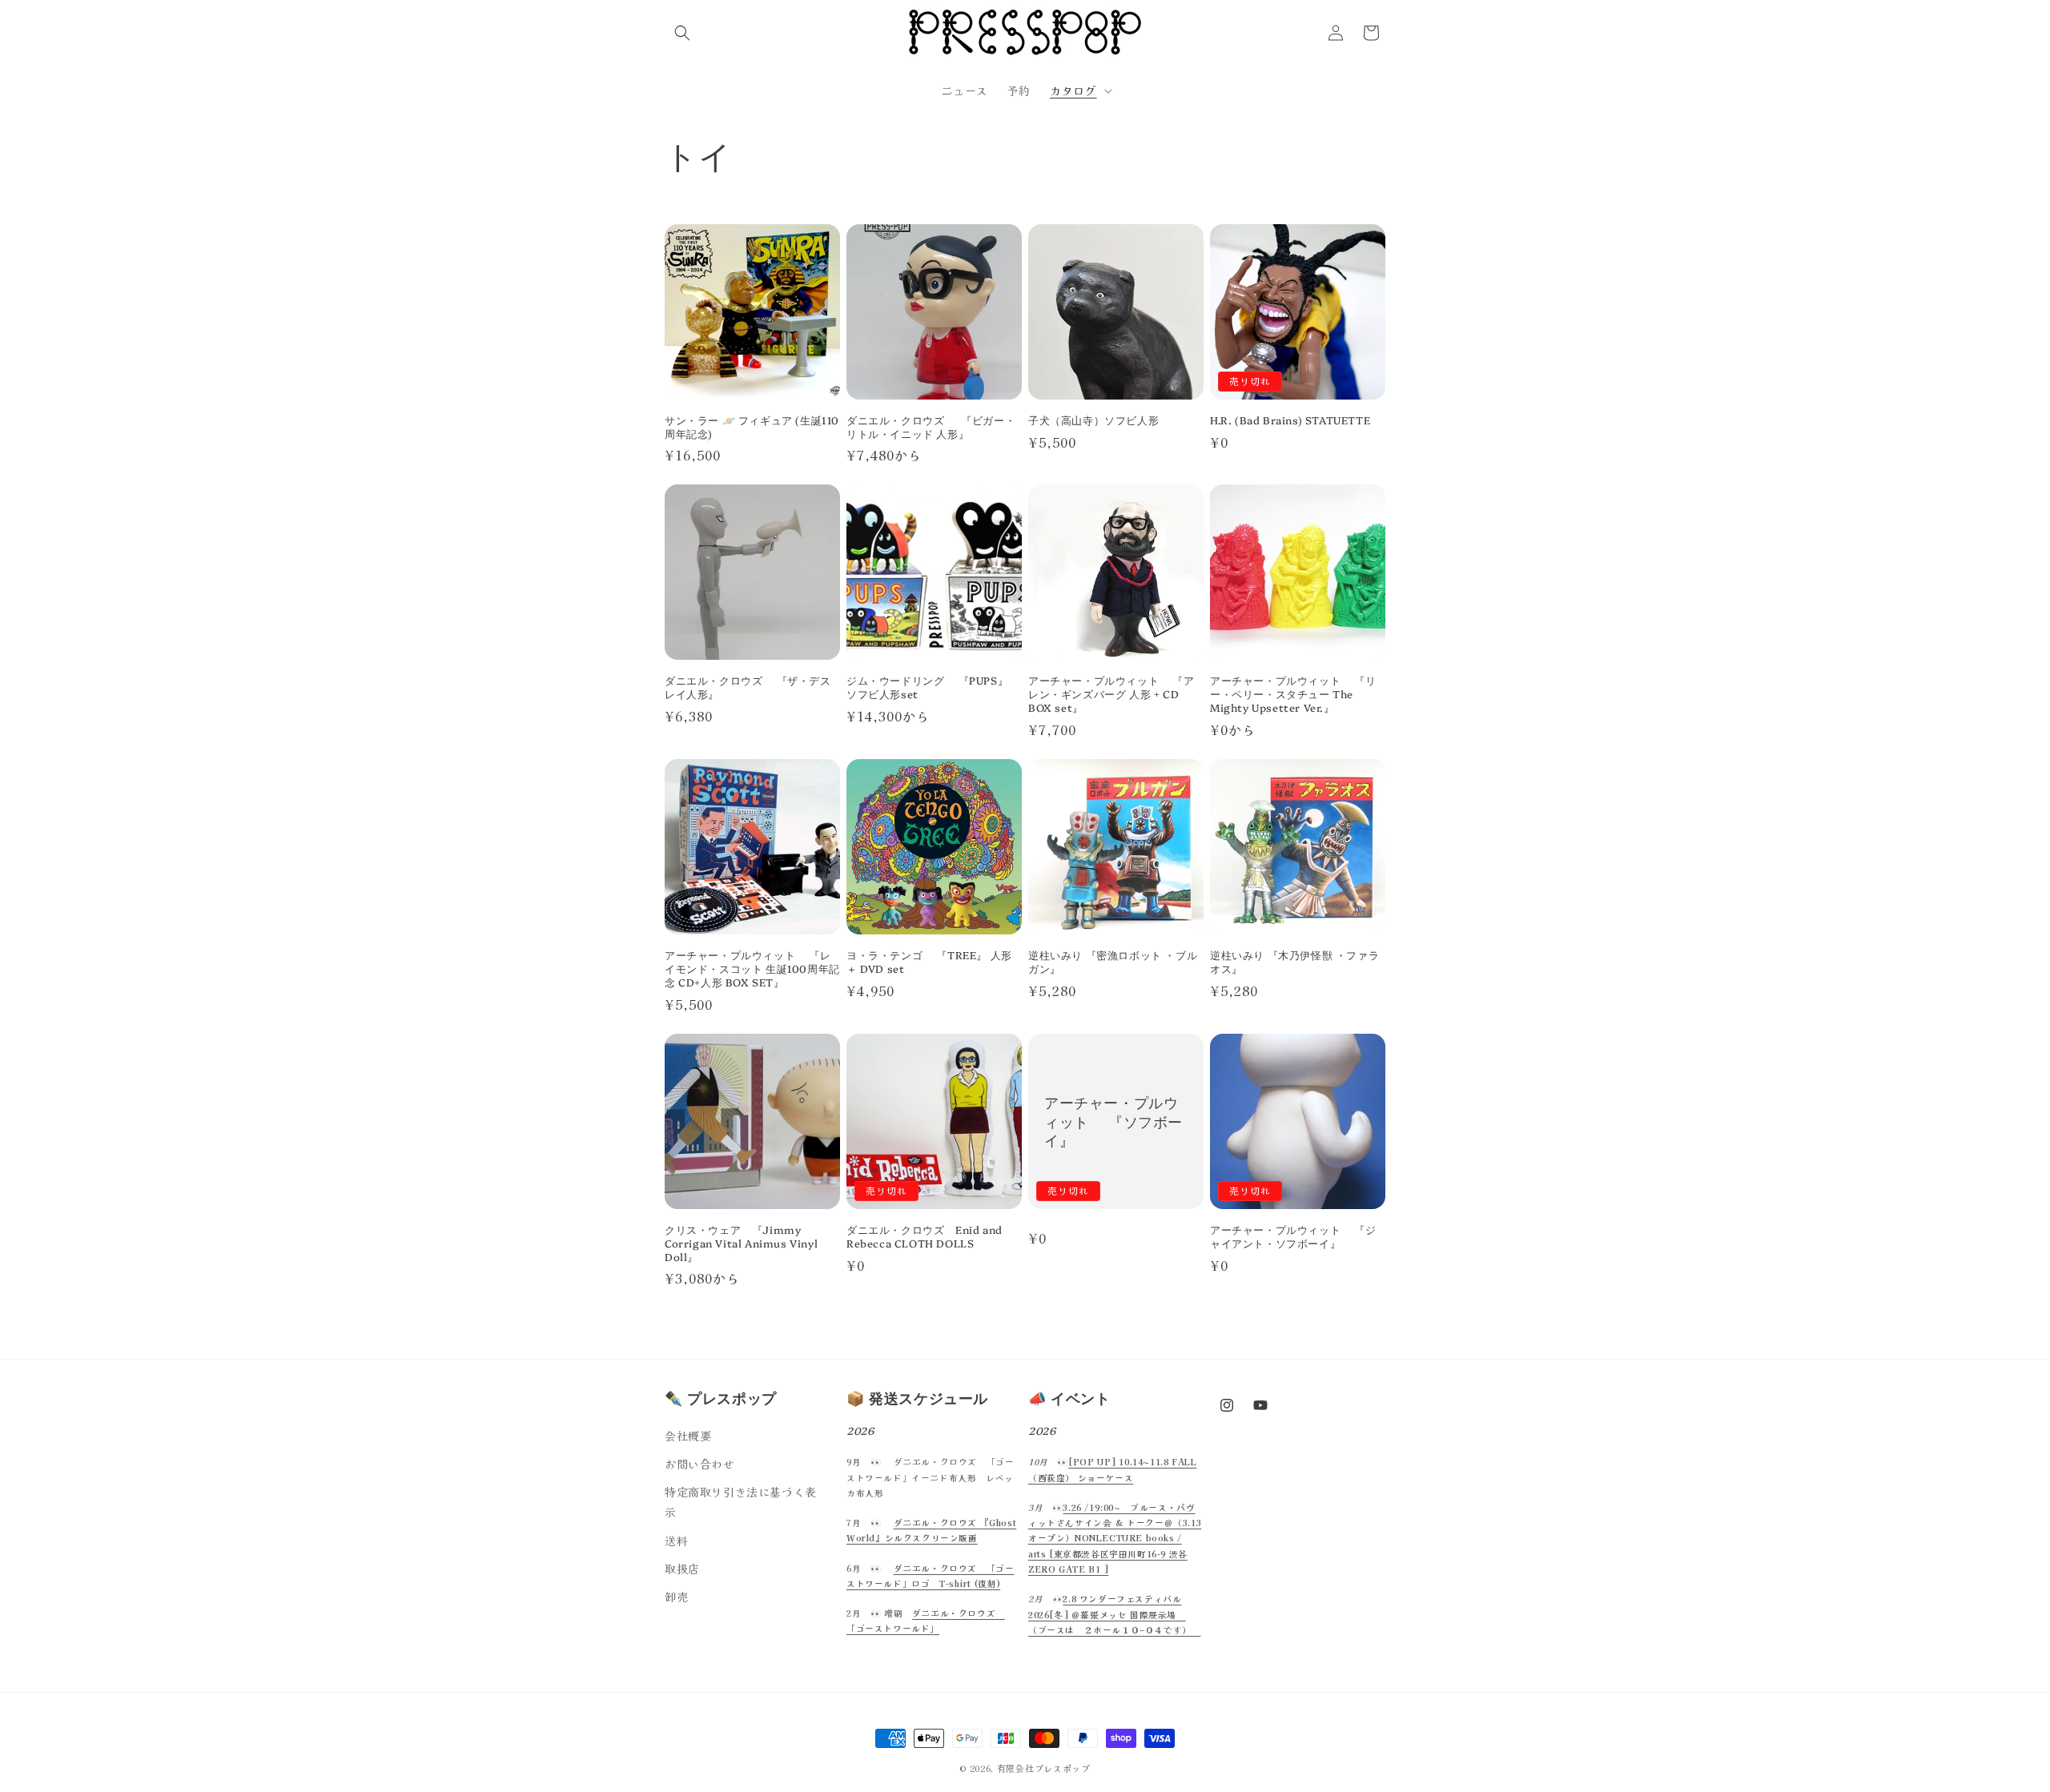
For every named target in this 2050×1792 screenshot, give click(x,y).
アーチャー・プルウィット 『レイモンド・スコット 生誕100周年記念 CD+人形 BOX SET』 (752, 968)
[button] (682, 33)
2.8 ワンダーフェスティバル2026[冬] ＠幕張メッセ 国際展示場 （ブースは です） (1114, 1614)
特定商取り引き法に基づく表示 (741, 1502)
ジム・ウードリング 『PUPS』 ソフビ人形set (927, 687)
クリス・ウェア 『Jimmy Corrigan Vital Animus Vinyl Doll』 (741, 1243)
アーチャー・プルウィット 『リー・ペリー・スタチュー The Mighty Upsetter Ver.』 (1293, 694)
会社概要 (688, 1436)
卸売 (676, 1597)
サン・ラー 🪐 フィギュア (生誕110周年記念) (752, 427)
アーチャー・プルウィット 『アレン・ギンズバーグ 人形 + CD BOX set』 (1111, 694)
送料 (676, 1541)
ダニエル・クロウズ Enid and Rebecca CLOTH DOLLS (925, 1236)
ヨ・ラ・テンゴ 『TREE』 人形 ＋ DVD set (929, 962)
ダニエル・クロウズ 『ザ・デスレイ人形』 (748, 687)
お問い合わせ (700, 1464)
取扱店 (682, 1569)
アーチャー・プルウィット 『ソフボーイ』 (1113, 1121)
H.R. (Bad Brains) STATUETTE (1290, 420)
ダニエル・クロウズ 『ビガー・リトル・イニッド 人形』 (931, 427)
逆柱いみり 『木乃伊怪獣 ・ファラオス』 (1294, 962)
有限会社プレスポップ (1044, 1768)
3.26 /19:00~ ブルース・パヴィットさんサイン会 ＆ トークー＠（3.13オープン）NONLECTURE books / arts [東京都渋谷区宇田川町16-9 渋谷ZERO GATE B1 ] (1115, 1538)
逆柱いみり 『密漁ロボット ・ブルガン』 (1113, 962)
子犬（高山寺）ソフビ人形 (1093, 420)
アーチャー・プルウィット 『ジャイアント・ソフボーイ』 (1293, 1236)
